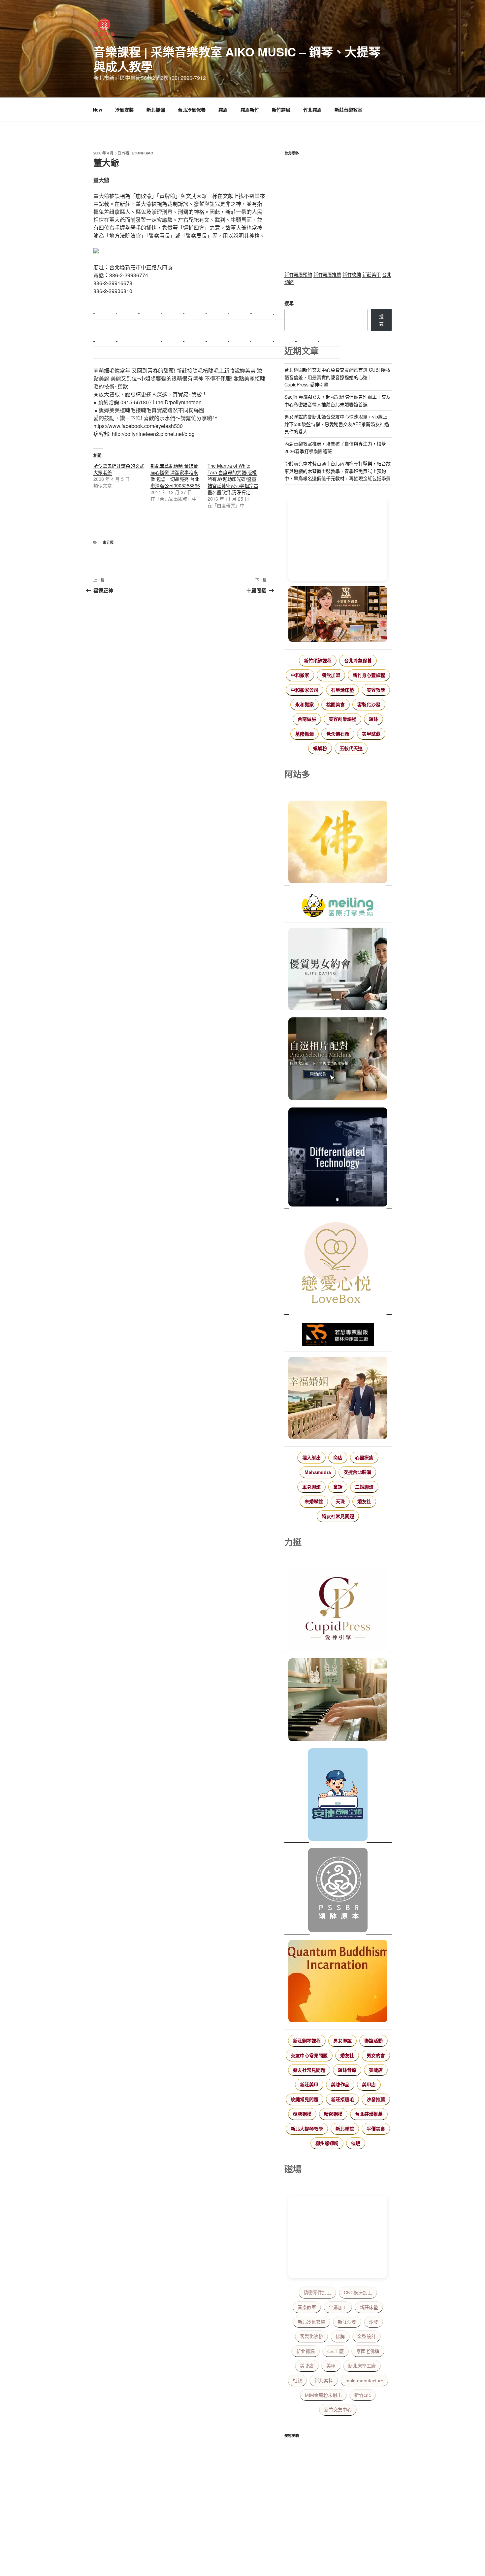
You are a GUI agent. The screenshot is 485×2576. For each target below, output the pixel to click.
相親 (297, 2381)
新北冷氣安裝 (311, 2322)
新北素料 (324, 2381)
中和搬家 (300, 675)
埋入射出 (311, 1458)
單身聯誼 (311, 1487)
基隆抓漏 (305, 734)
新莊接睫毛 (342, 2099)
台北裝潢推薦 (369, 2114)
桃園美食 (336, 705)
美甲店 (369, 2085)
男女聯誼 (342, 2041)
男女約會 (376, 2056)
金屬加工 (338, 2307)
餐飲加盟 (331, 675)
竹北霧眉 (312, 110)
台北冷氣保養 (192, 110)
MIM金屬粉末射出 (323, 2395)
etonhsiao (143, 153)
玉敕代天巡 (351, 748)
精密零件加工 (317, 2293)
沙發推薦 (376, 2099)
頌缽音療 (347, 2070)
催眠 (356, 2143)
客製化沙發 (369, 705)
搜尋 (289, 303)
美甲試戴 (371, 734)
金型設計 (367, 2336)
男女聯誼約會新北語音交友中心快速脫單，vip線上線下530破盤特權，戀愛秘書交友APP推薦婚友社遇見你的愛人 (337, 424)
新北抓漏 (156, 110)
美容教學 (376, 690)
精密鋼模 (333, 2114)
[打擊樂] (338, 907)
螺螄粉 (320, 748)
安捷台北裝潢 (357, 1472)
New (97, 110)
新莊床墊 (369, 2307)
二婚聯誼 (364, 1487)
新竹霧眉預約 (298, 274)
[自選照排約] (338, 1060)
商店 (338, 1458)
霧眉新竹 (250, 110)
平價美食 (376, 2129)
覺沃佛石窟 (338, 734)
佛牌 (340, 2336)
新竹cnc (363, 2395)
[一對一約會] (338, 970)
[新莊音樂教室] (338, 1701)
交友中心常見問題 (309, 2056)
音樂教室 (307, 2307)
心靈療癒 (364, 1458)
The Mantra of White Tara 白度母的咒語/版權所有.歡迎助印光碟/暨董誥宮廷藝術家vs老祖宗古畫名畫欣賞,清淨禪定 (233, 479)
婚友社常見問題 (338, 1516)
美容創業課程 (342, 719)
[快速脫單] (338, 1399)
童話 (338, 1487)
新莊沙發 (347, 2322)
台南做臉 (307, 719)
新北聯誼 (345, 2129)
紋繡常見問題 (305, 2099)
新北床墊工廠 (362, 2366)
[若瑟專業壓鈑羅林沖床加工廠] (338, 1336)
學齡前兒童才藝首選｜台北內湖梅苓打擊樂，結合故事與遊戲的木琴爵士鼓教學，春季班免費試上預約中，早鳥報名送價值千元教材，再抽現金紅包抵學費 (338, 471)
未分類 (108, 542)
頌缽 (373, 719)
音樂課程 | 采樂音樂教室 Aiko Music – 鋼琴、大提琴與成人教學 (237, 59)
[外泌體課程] (338, 615)
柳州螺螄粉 (327, 2143)
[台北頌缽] (338, 1891)
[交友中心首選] (338, 1611)
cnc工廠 (336, 2351)
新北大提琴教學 (307, 2129)
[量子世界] (338, 1982)
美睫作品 (340, 2085)
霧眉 (223, 110)
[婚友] (338, 1264)
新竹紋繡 (352, 274)
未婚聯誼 (314, 1502)
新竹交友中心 (338, 2410)
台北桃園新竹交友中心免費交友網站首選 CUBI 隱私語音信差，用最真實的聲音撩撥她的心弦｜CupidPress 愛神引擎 (337, 377)
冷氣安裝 (124, 110)
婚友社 (364, 1502)
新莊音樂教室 (348, 110)
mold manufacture (364, 2381)
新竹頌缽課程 (318, 661)
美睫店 (376, 2070)
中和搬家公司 (305, 690)
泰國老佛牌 (368, 2351)
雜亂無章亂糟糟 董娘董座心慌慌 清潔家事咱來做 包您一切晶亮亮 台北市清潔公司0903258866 (175, 476)
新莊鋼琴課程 (307, 2041)
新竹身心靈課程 (369, 675)
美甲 (331, 2366)
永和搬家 (305, 705)
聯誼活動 (373, 2041)
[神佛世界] (338, 843)
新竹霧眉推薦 (327, 274)
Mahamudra (318, 1472)
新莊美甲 (372, 274)
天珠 (340, 1502)
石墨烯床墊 (342, 690)
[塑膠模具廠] (338, 1158)
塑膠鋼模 (302, 2114)
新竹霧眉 (281, 110)
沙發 (373, 2322)
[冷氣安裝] (338, 1796)
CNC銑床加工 (358, 2293)
